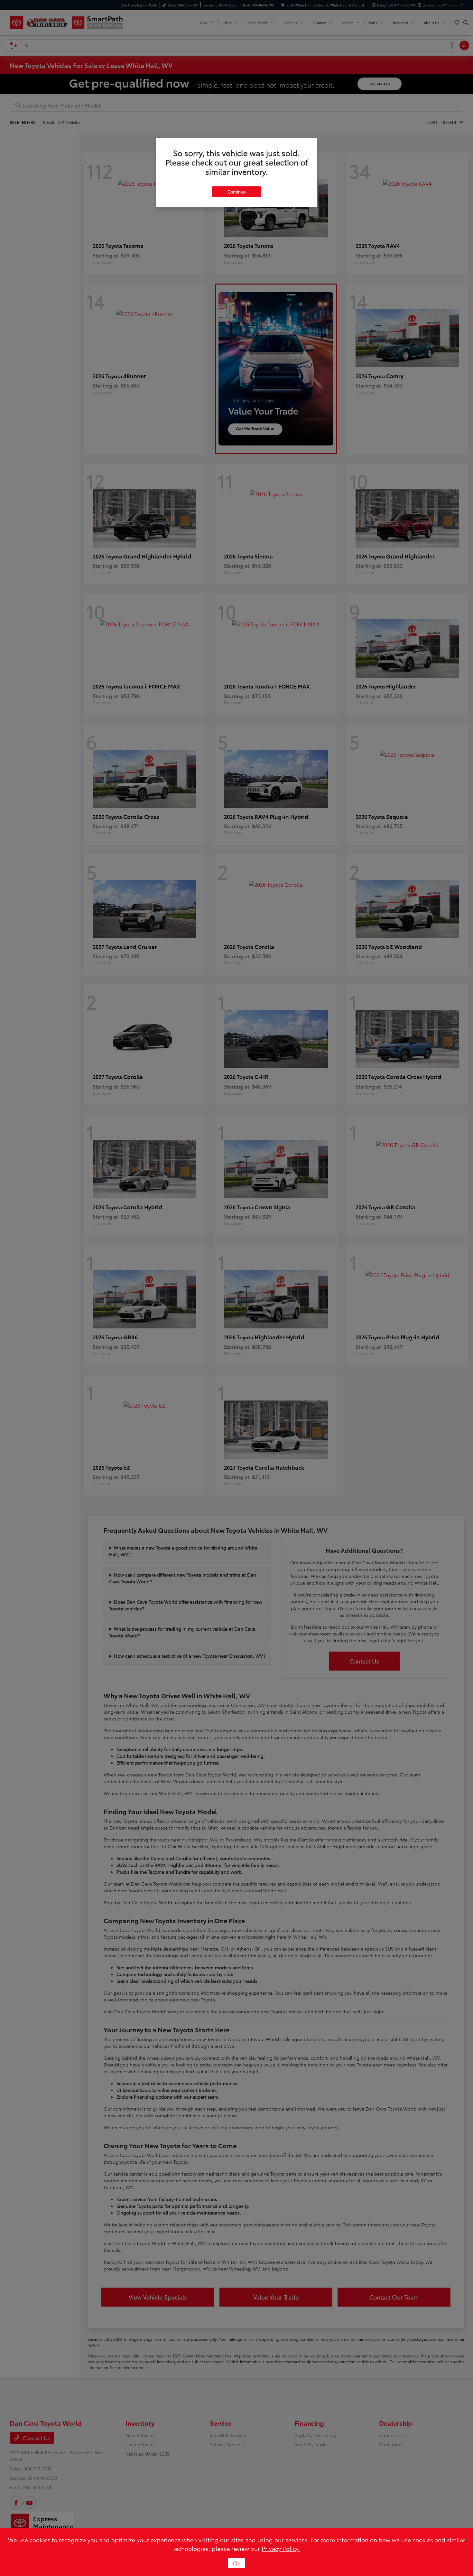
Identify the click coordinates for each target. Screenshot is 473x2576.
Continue (236, 192)
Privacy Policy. (281, 2548)
